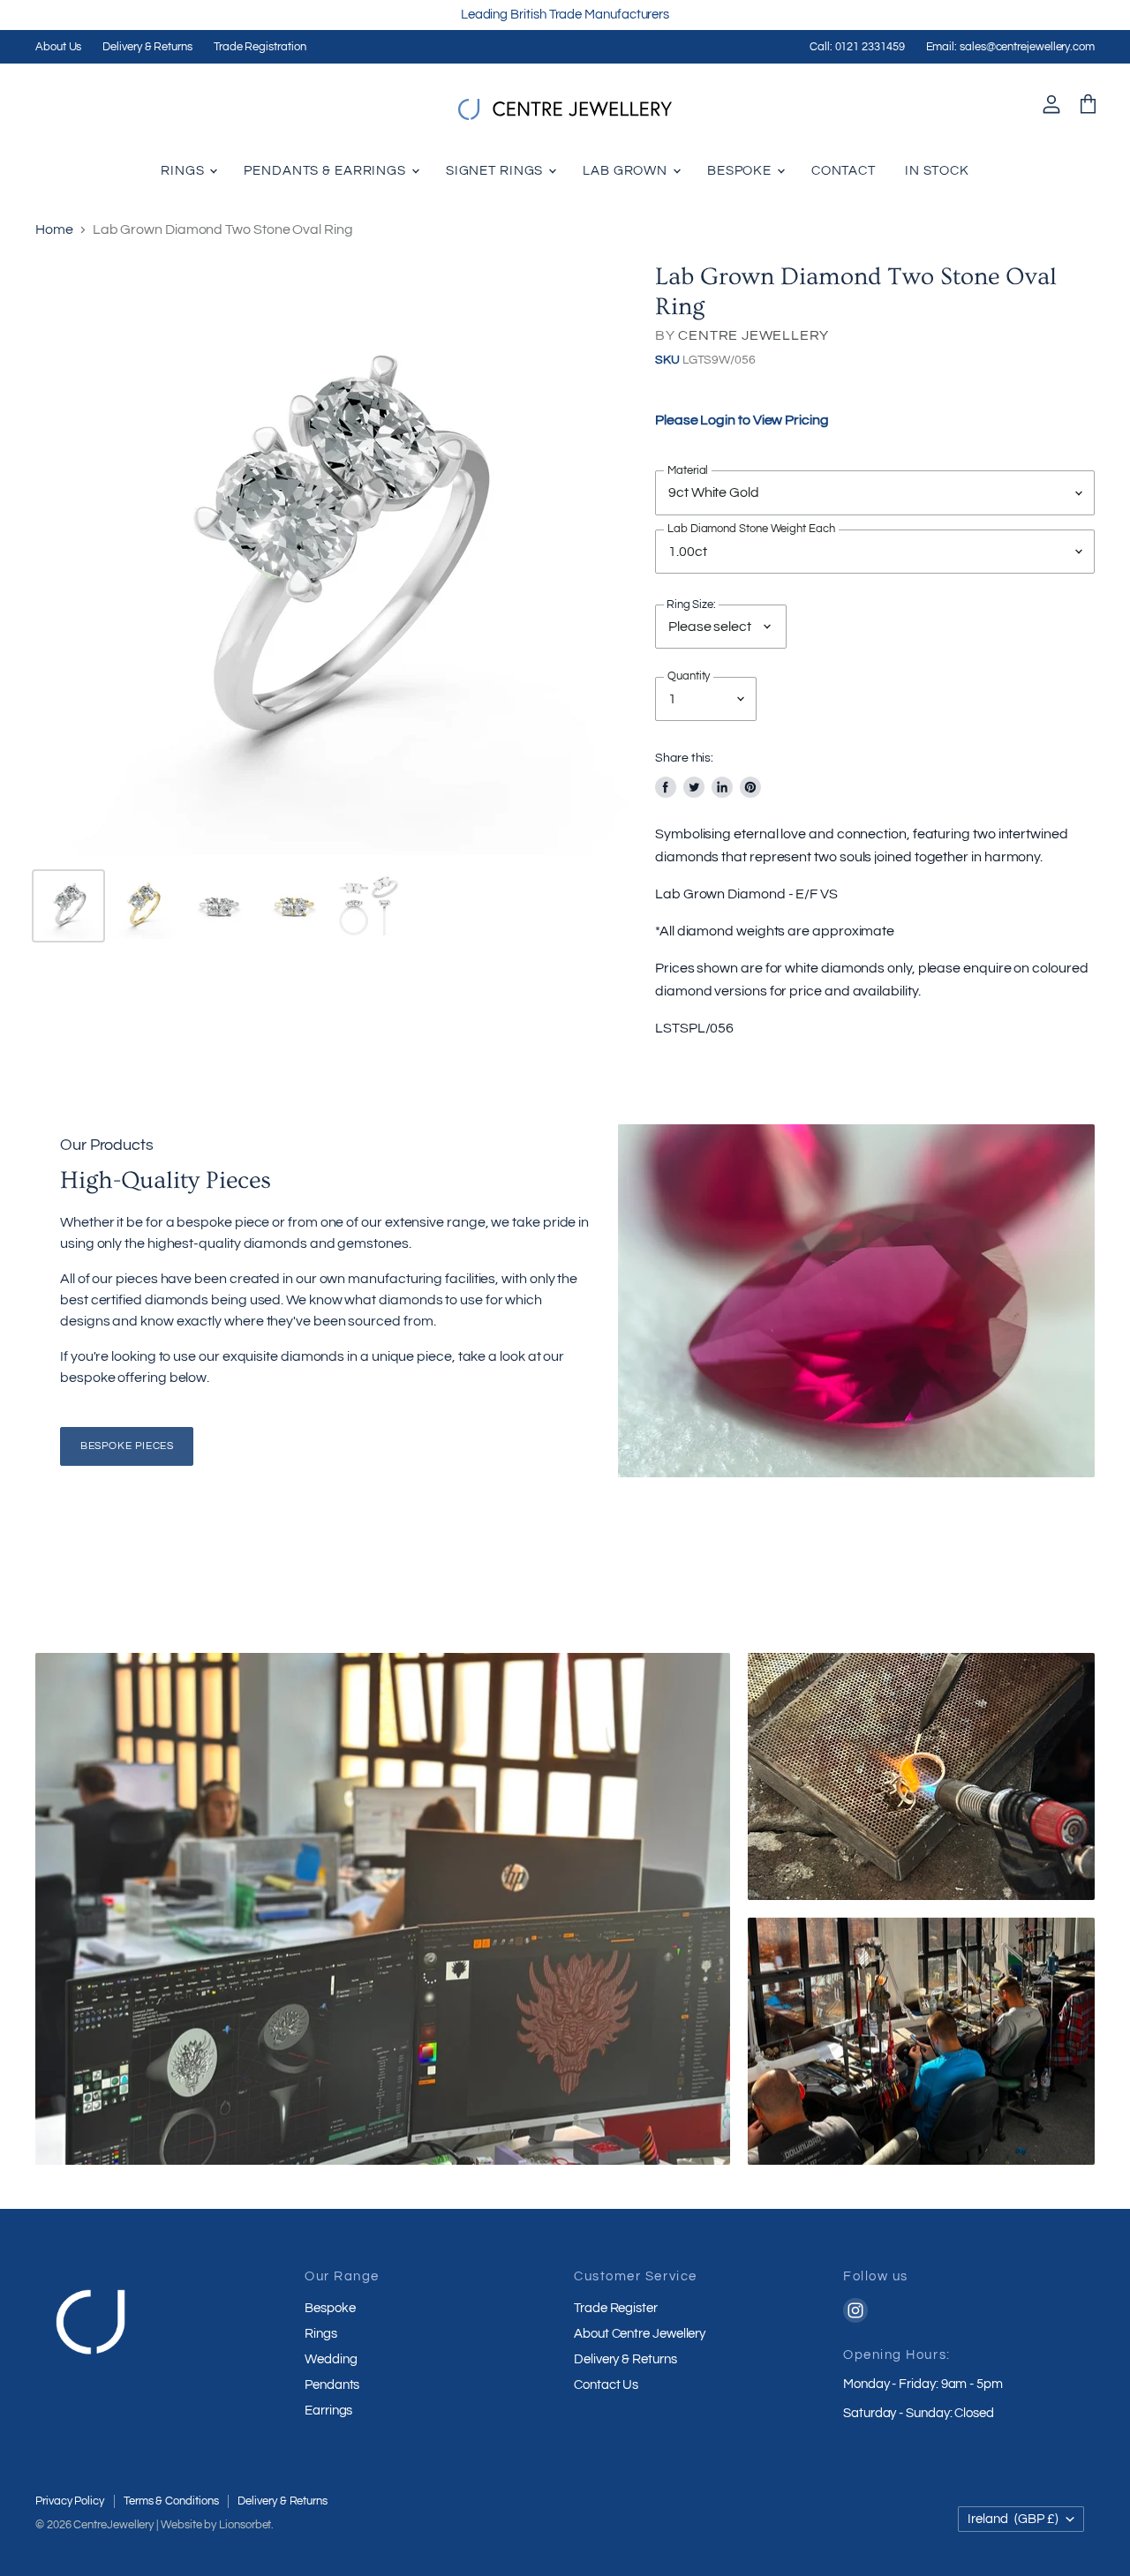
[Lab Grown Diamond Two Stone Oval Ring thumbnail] (68, 906)
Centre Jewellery (753, 335)
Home (54, 229)
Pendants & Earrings (327, 171)
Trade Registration (260, 47)
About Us (58, 47)
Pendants (332, 2385)
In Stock (937, 171)
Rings (184, 171)
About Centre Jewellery (640, 2334)
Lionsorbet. (246, 2525)
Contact (844, 171)
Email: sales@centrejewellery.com (1010, 47)
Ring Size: (691, 605)
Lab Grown (627, 171)
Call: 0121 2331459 (857, 47)
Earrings (328, 2411)
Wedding (331, 2359)
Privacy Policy (70, 2501)
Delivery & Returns (147, 47)
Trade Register (616, 2308)
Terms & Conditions (171, 2501)
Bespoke (741, 171)
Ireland (1013, 2519)
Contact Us (606, 2385)
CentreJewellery (113, 2525)
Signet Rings (496, 171)
